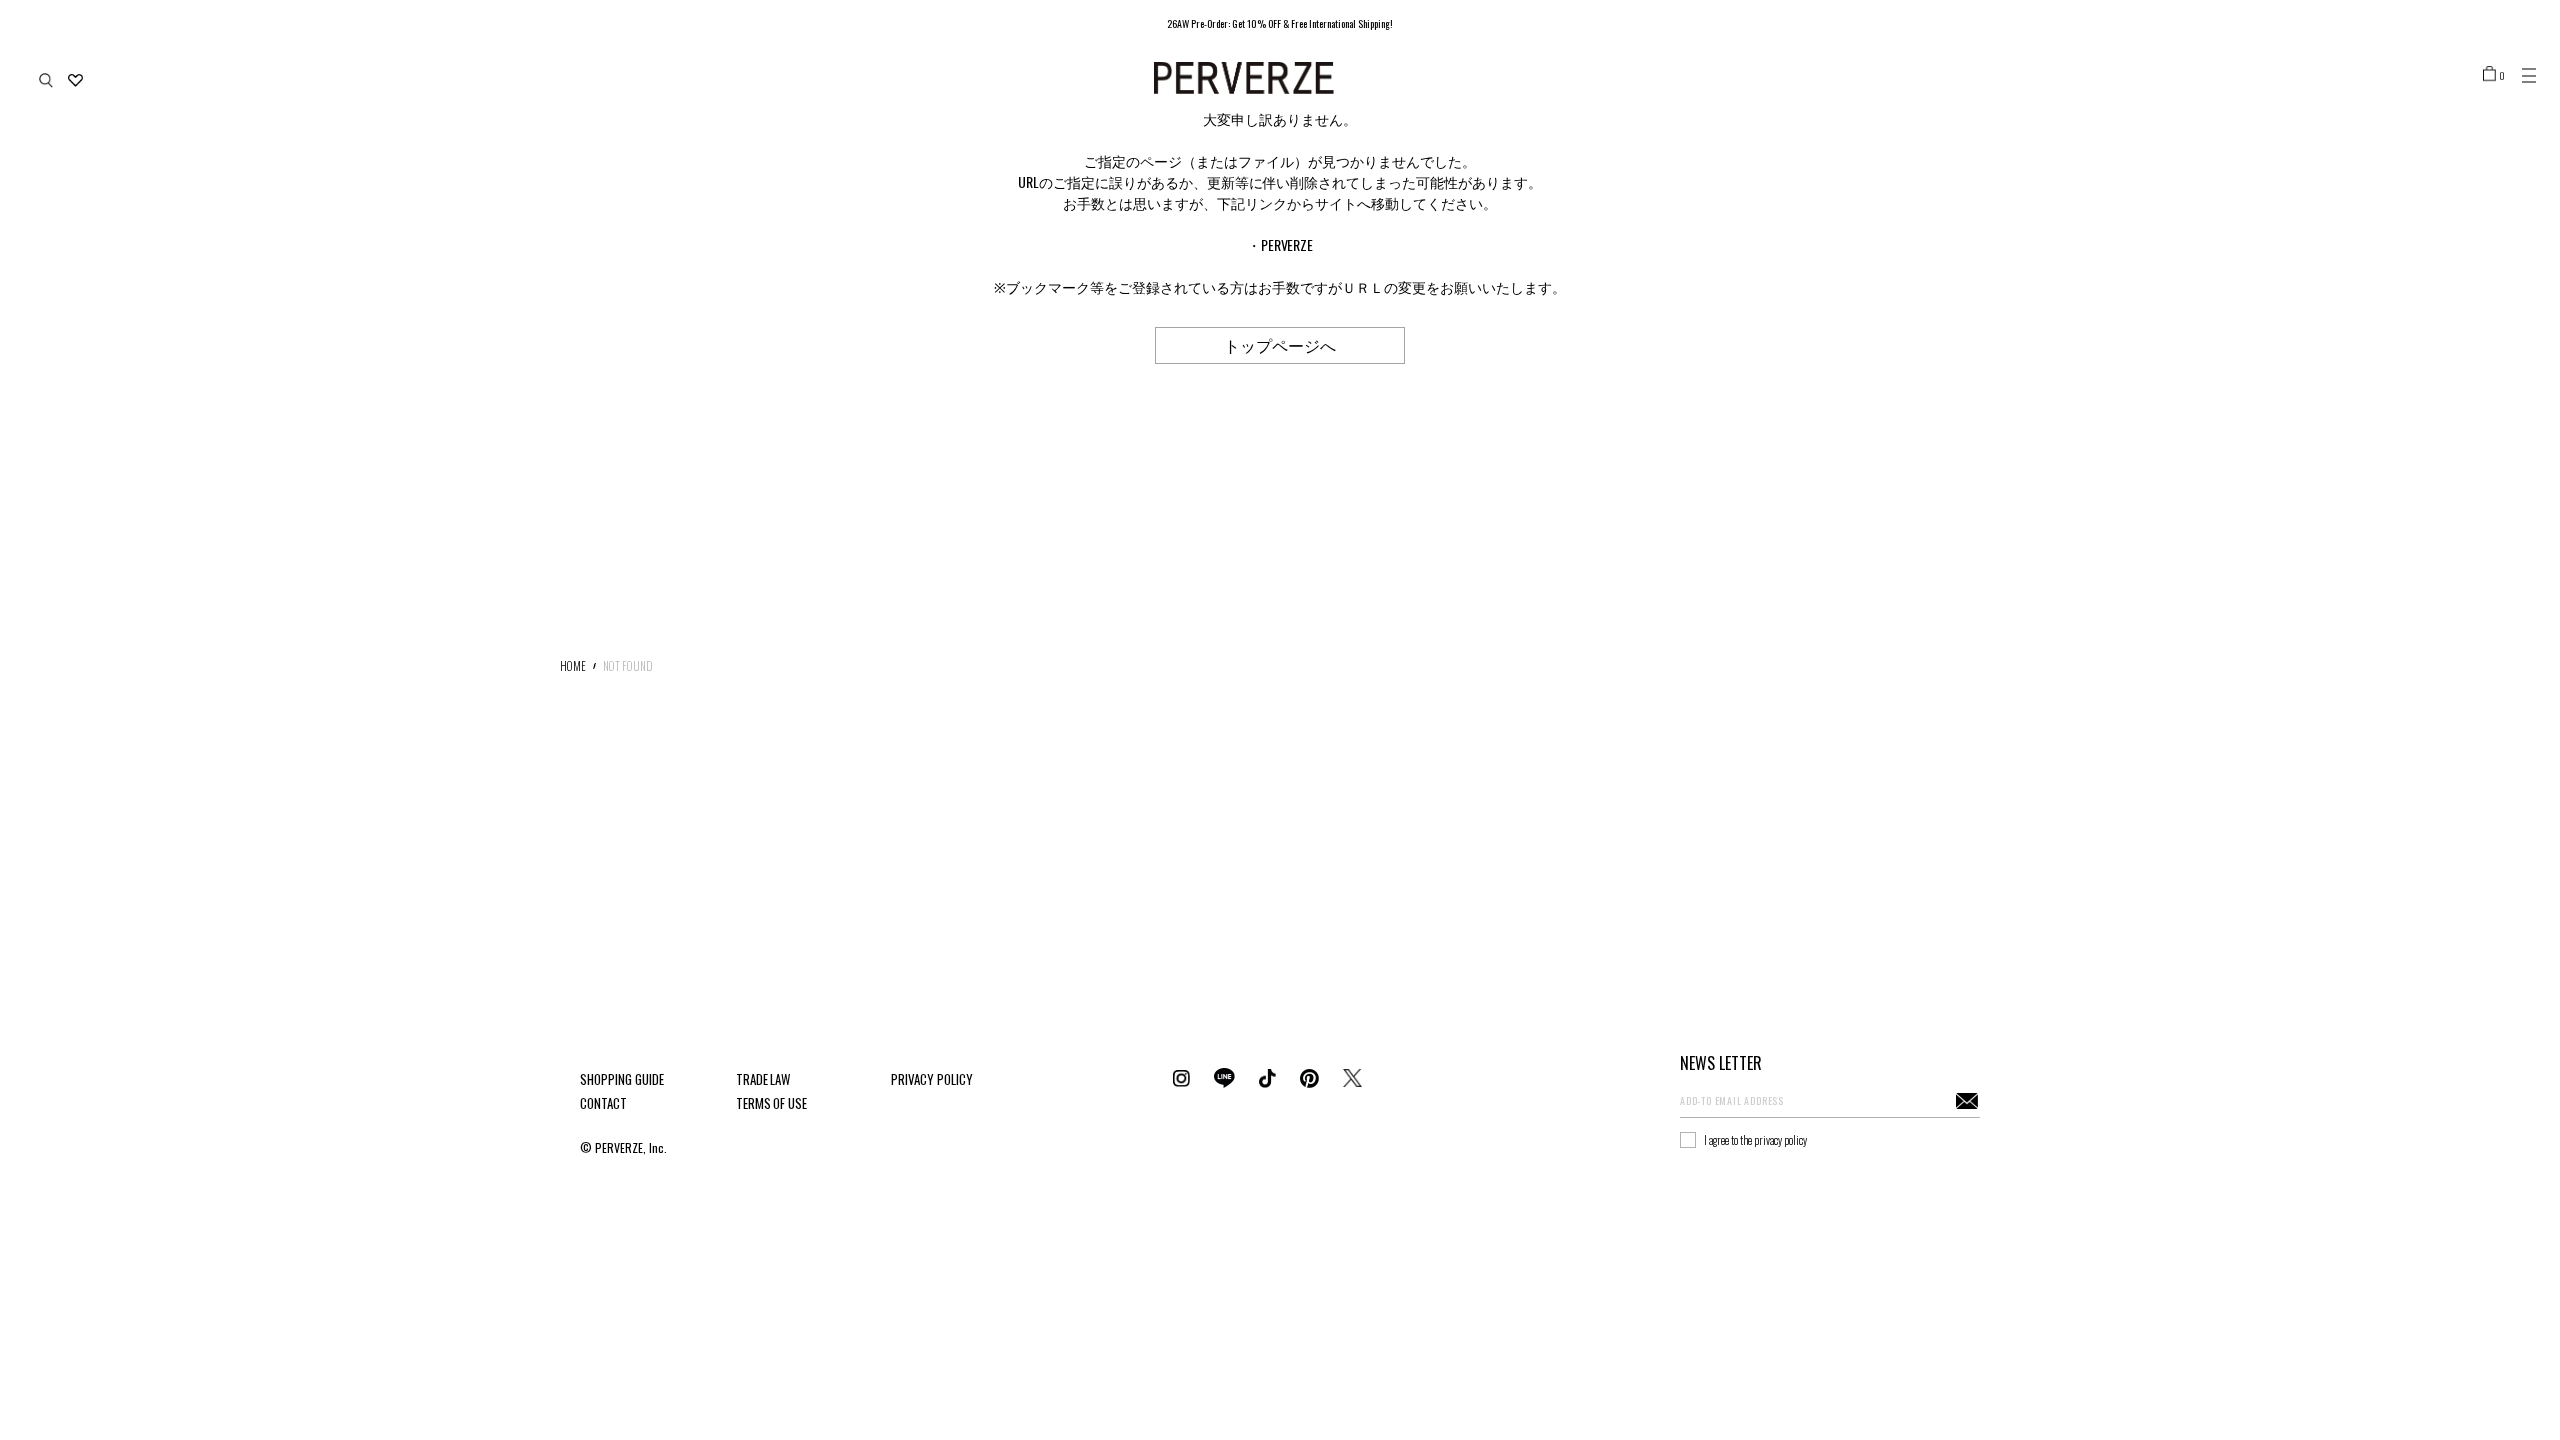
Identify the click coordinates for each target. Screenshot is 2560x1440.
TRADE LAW (763, 1079)
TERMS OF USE (772, 1103)
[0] (2489, 73)
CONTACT (603, 1103)
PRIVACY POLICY (932, 1079)
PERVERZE (1287, 244)
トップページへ (1280, 345)
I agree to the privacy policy (1755, 1140)
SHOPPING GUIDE (622, 1079)
